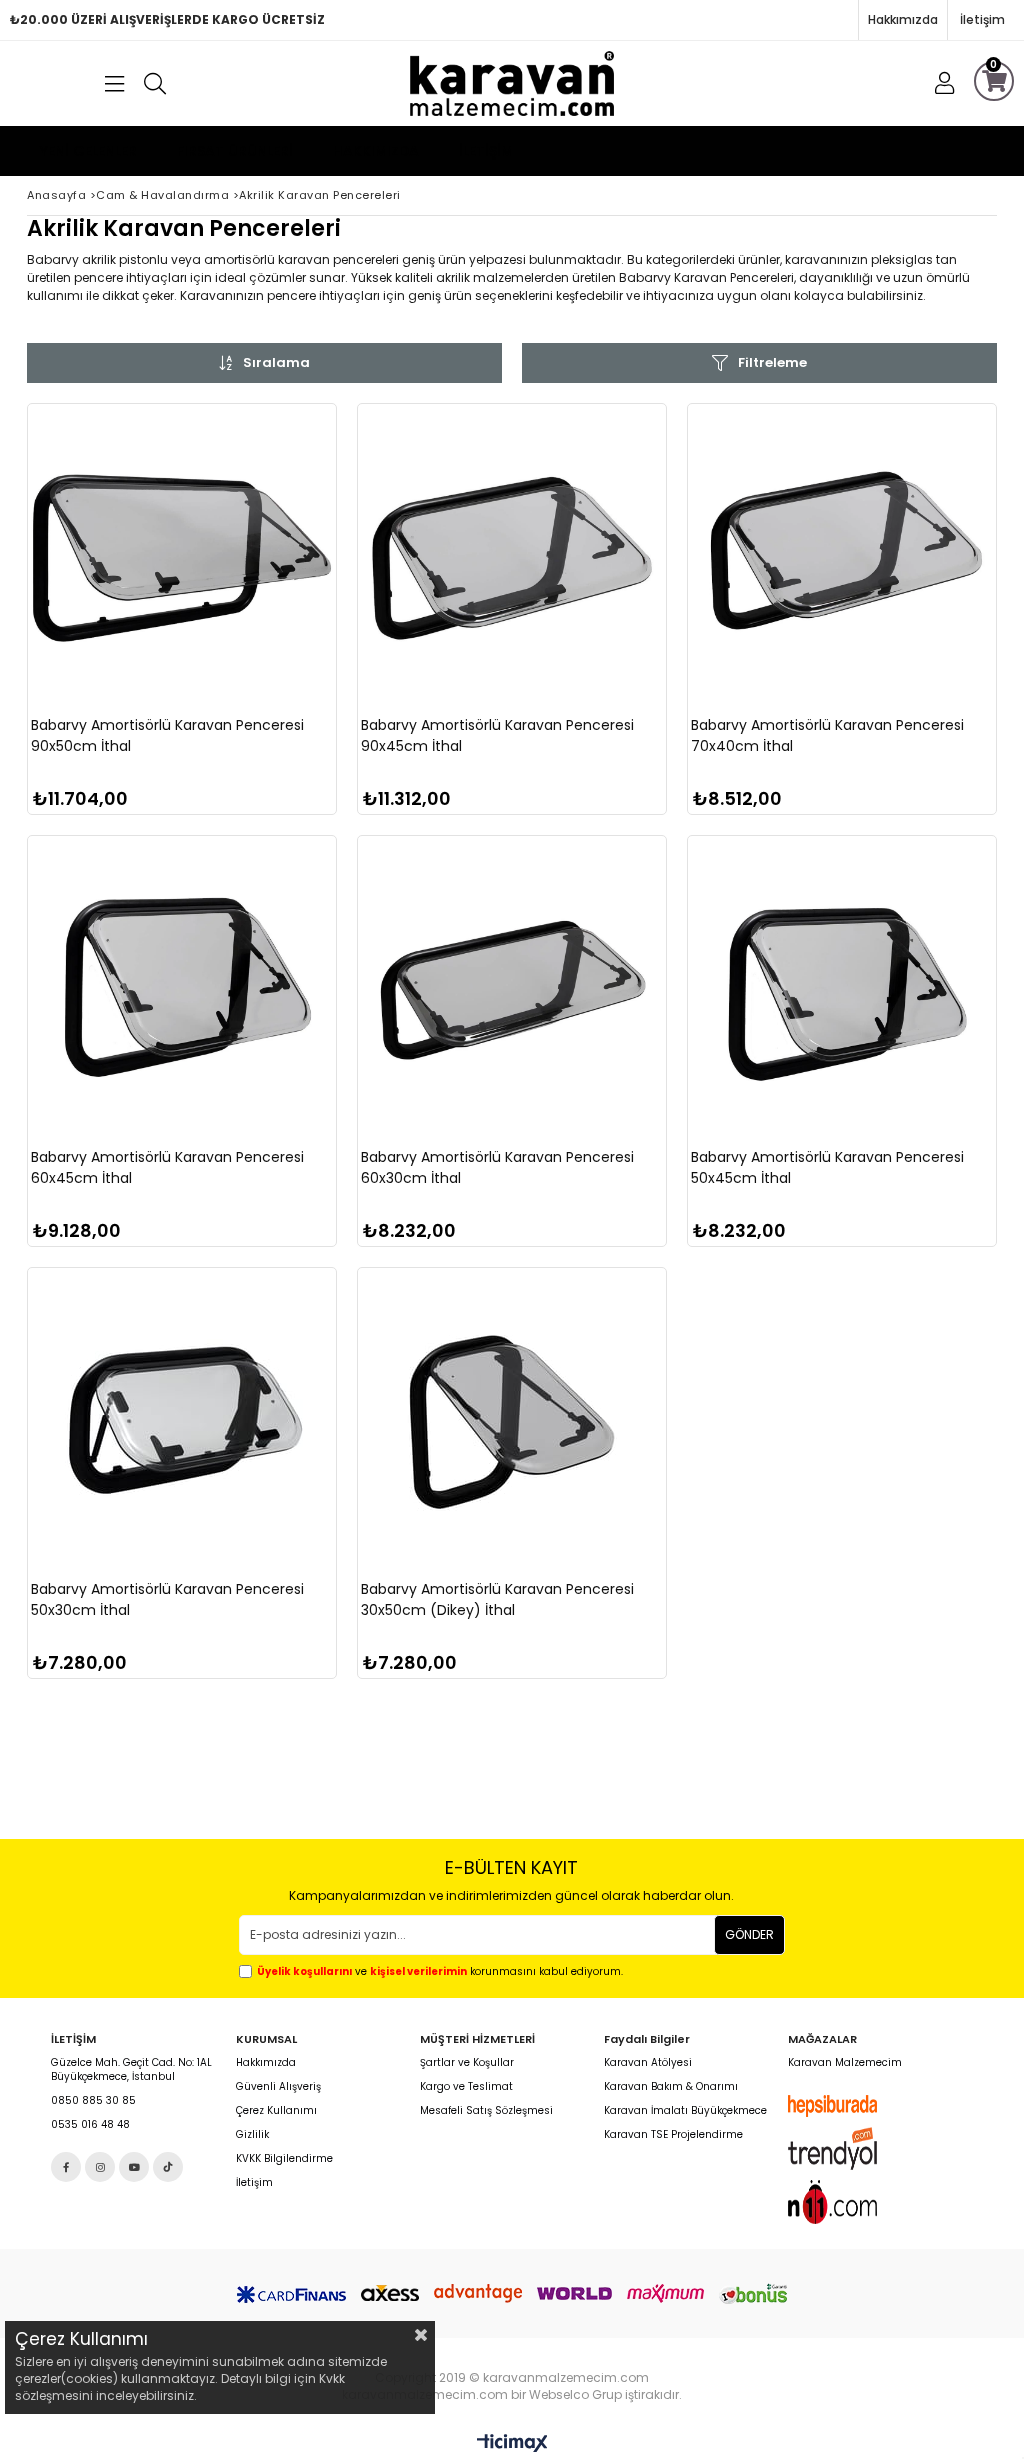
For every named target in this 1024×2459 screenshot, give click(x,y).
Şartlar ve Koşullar (467, 2063)
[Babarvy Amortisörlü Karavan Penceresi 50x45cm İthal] (842, 990)
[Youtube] (134, 2167)
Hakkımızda (903, 19)
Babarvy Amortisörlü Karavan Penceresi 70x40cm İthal (827, 735)
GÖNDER (749, 1934)
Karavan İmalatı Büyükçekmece (685, 2111)
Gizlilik (252, 2135)
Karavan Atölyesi (648, 2063)
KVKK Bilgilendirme (284, 2159)
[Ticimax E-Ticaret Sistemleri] (512, 2444)
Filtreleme (772, 362)
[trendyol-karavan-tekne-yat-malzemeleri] (851, 2148)
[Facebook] (66, 2167)
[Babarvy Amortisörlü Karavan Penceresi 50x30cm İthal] (182, 1422)
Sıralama (276, 362)
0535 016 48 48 (90, 2125)
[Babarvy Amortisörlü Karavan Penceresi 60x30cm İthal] (512, 990)
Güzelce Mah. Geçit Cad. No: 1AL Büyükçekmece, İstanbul (131, 2070)
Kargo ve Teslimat (466, 2087)
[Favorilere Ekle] (182, 657)
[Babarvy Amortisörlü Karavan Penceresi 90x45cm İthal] (512, 558)
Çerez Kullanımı (276, 2111)
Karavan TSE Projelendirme (673, 2135)
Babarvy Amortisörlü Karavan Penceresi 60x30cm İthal (497, 1167)
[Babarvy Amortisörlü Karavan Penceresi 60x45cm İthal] (182, 990)
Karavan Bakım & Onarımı (671, 2087)
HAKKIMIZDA (376, 151)
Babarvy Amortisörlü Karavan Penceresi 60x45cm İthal (167, 1167)
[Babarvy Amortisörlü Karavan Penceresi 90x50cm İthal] (182, 558)
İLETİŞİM (486, 151)
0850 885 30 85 (93, 2101)
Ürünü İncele (255, 657)
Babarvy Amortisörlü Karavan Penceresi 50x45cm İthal (827, 1167)
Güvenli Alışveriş (278, 2087)
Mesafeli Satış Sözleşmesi (486, 2111)
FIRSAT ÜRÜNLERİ (235, 151)
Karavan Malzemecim (845, 2063)
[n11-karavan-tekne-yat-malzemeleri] (851, 2202)
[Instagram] (100, 2167)
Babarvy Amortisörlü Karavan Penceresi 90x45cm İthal (497, 735)
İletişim (982, 19)
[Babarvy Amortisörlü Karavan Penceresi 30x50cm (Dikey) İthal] (512, 1422)
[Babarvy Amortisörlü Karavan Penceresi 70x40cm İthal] (842, 558)
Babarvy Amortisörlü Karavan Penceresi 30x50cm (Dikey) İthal (497, 1599)
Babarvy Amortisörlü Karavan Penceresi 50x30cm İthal (167, 1599)
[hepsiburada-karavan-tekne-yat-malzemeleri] (851, 2106)
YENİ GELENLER (88, 151)
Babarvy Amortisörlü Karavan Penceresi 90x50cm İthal (167, 735)
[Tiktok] (168, 2167)
